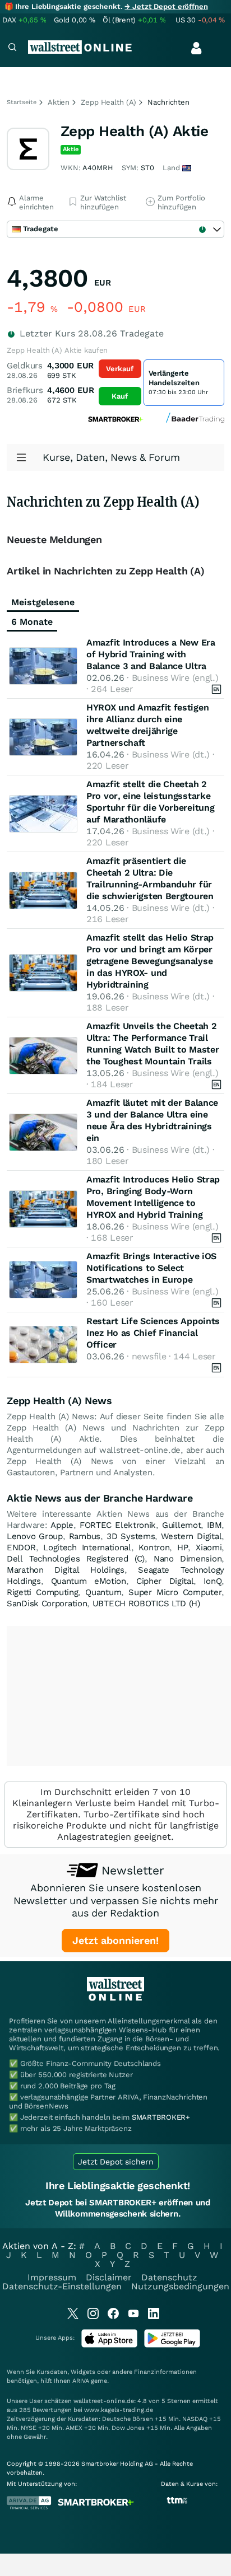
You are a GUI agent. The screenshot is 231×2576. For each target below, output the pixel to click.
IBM (214, 1525)
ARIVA (81, 2381)
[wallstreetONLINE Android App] (172, 2345)
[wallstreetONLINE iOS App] (109, 2345)
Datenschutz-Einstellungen (62, 2286)
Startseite (22, 102)
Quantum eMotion (89, 1581)
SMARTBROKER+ (161, 2117)
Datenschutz (169, 2277)
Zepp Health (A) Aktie (134, 131)
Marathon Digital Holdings (66, 1570)
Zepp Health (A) (108, 102)
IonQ (212, 1581)
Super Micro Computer (175, 1592)
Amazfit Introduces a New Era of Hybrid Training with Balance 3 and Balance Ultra (151, 654)
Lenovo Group (35, 1536)
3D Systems (131, 1536)
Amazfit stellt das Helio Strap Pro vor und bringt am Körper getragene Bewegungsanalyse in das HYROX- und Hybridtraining (150, 961)
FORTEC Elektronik (118, 1525)
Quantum (103, 1592)
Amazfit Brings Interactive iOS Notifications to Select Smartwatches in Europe (151, 1268)
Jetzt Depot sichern (116, 2162)
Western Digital (191, 1536)
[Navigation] (12, 48)
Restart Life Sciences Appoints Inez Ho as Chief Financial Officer (153, 1333)
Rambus (85, 1536)
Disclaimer (109, 2277)
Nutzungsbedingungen (180, 2286)
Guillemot (181, 1525)
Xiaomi (209, 1548)
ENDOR (21, 1548)
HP (183, 1548)
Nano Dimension (188, 1559)
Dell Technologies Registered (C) (76, 1559)
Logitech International (87, 1548)
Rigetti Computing (42, 1592)
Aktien (59, 102)
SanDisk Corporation (47, 1603)
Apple (62, 1525)
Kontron (154, 1548)
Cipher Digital (165, 1581)
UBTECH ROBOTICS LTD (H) (146, 1603)
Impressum (52, 2277)
